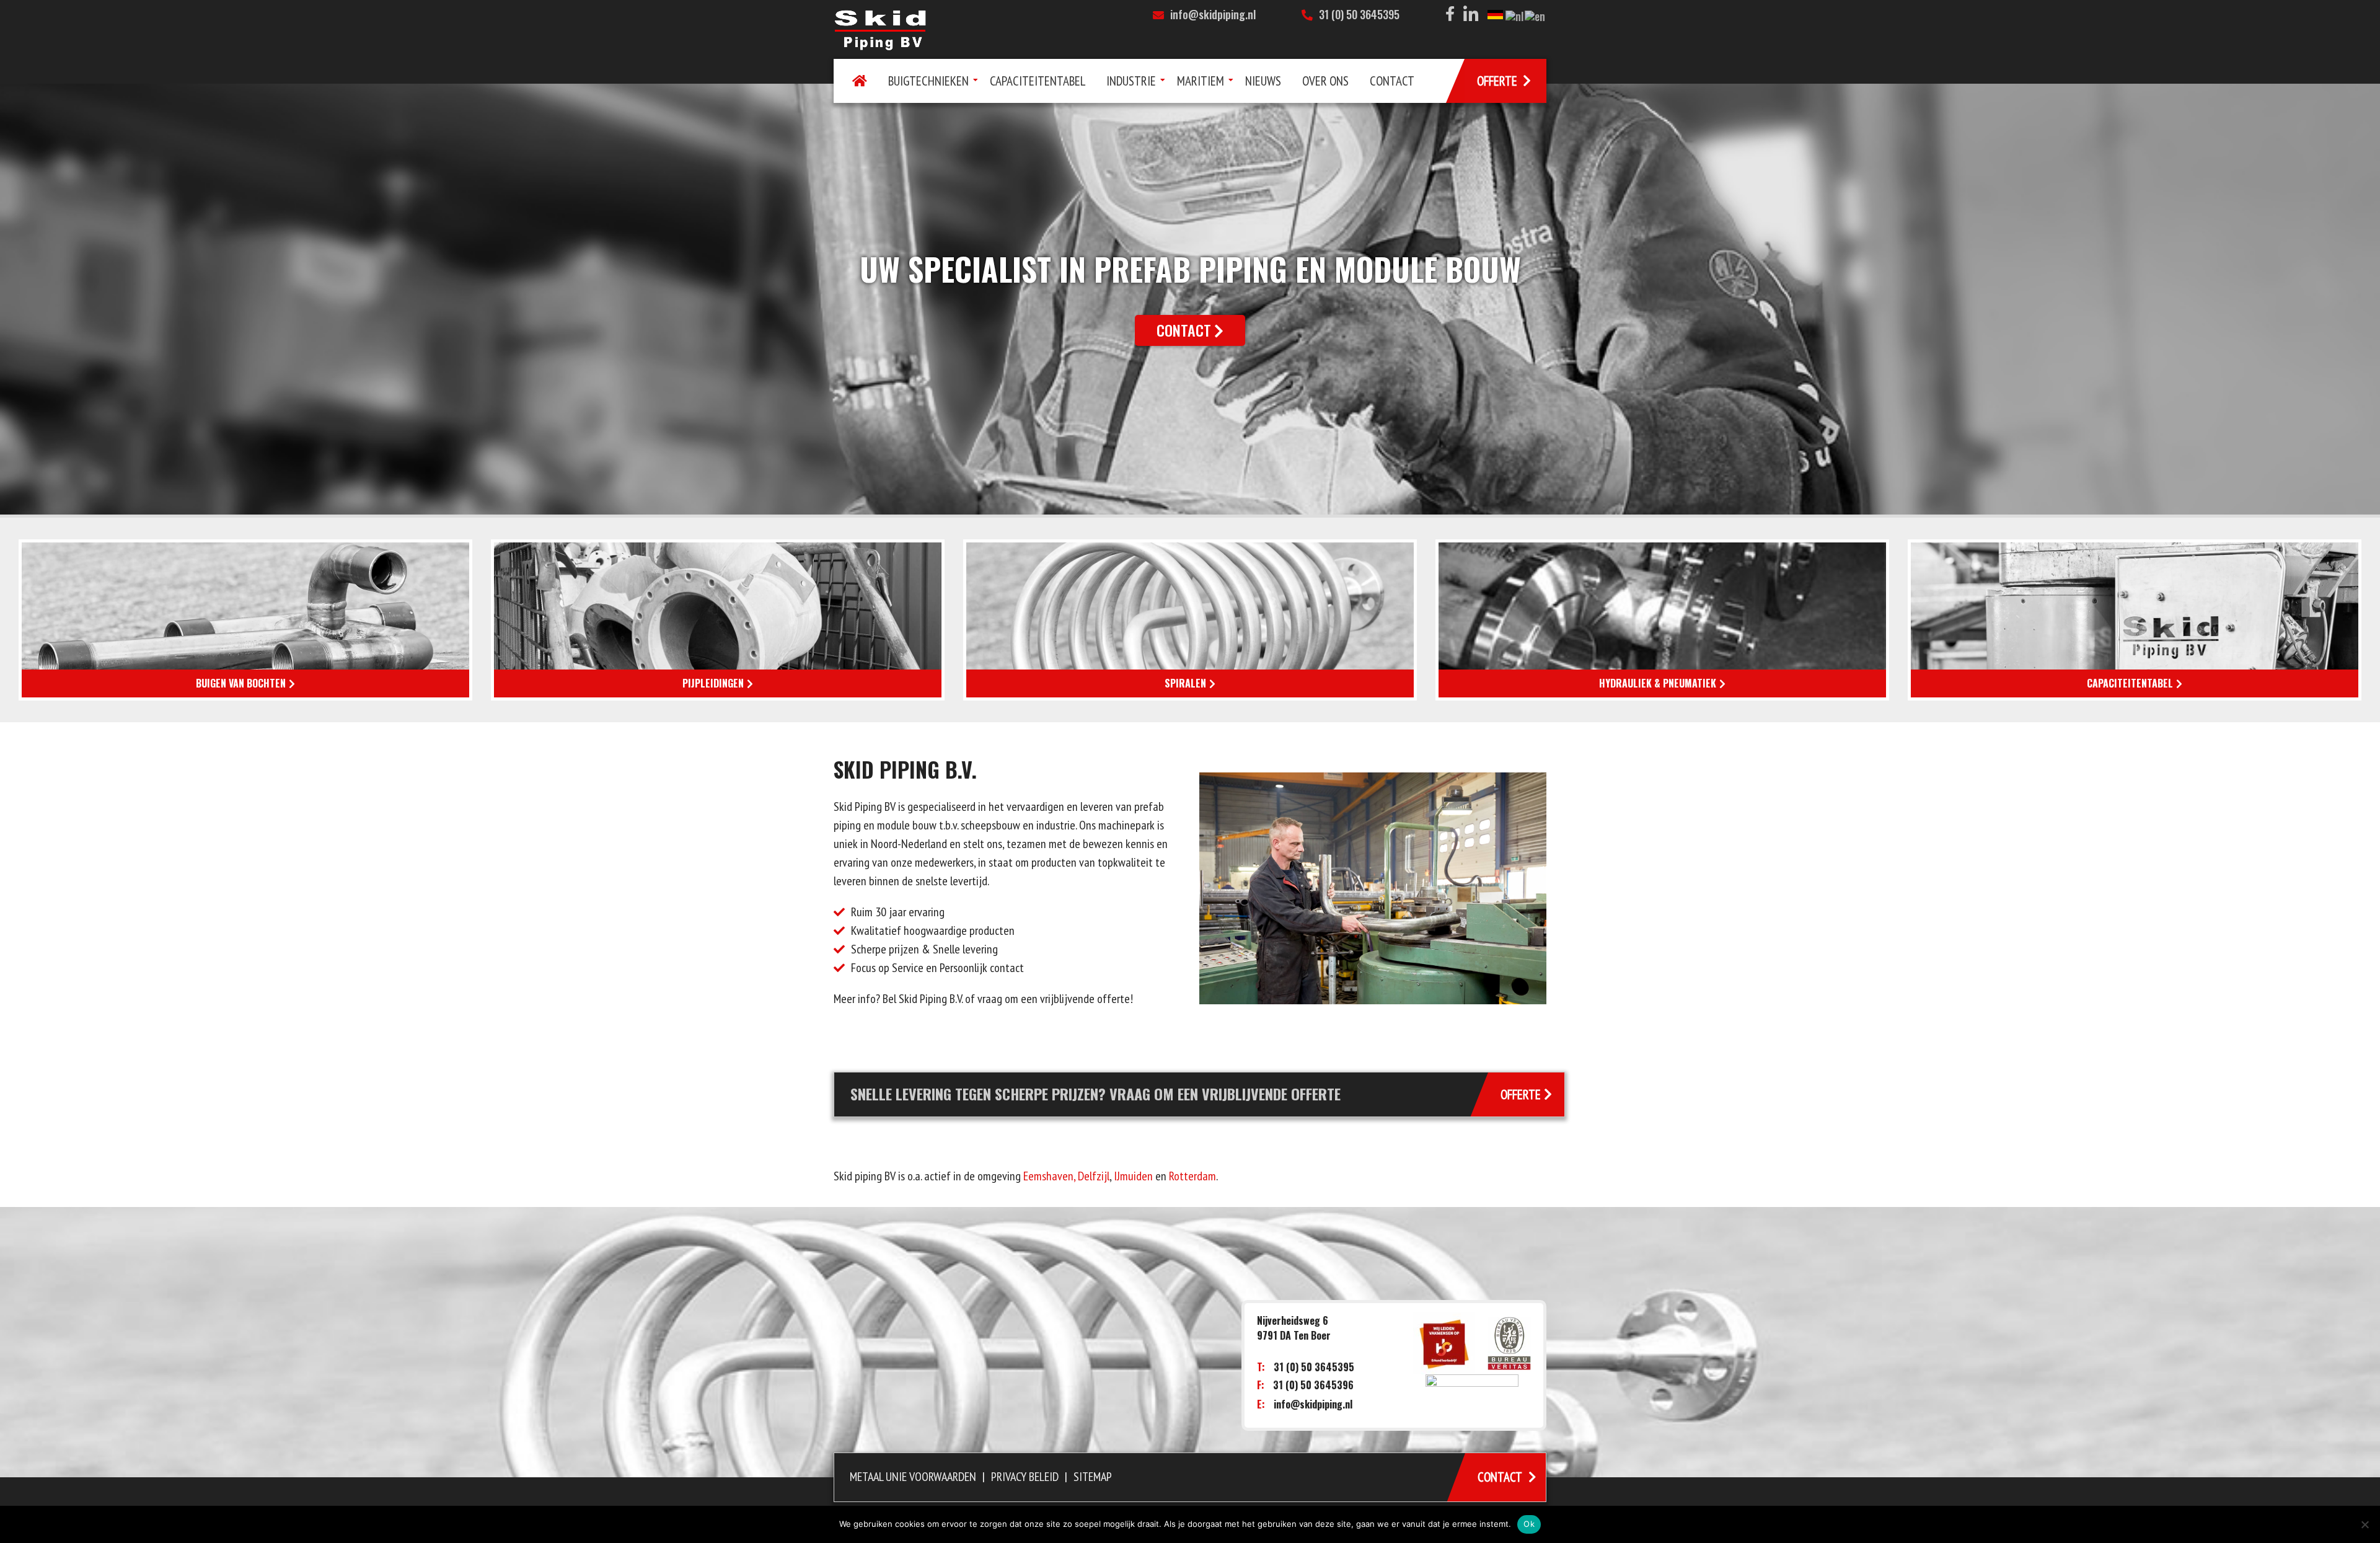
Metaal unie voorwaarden (913, 1477)
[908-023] (2135, 620)
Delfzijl (1094, 1176)
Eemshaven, (1049, 1176)
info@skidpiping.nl (1213, 14)
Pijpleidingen (713, 683)
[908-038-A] (245, 620)
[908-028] (718, 620)
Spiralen (1185, 683)
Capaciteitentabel (2130, 683)
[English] (1536, 15)
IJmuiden (1133, 1176)
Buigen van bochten (241, 683)
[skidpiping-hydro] (1662, 620)
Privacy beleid (1025, 1477)
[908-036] (1190, 620)
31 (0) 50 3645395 (1359, 14)
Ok (1529, 1524)
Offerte (1523, 1094)
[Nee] (2365, 1524)
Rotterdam (1192, 1176)
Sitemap (1093, 1477)
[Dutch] (1515, 15)
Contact (1184, 330)
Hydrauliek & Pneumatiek (1658, 683)
